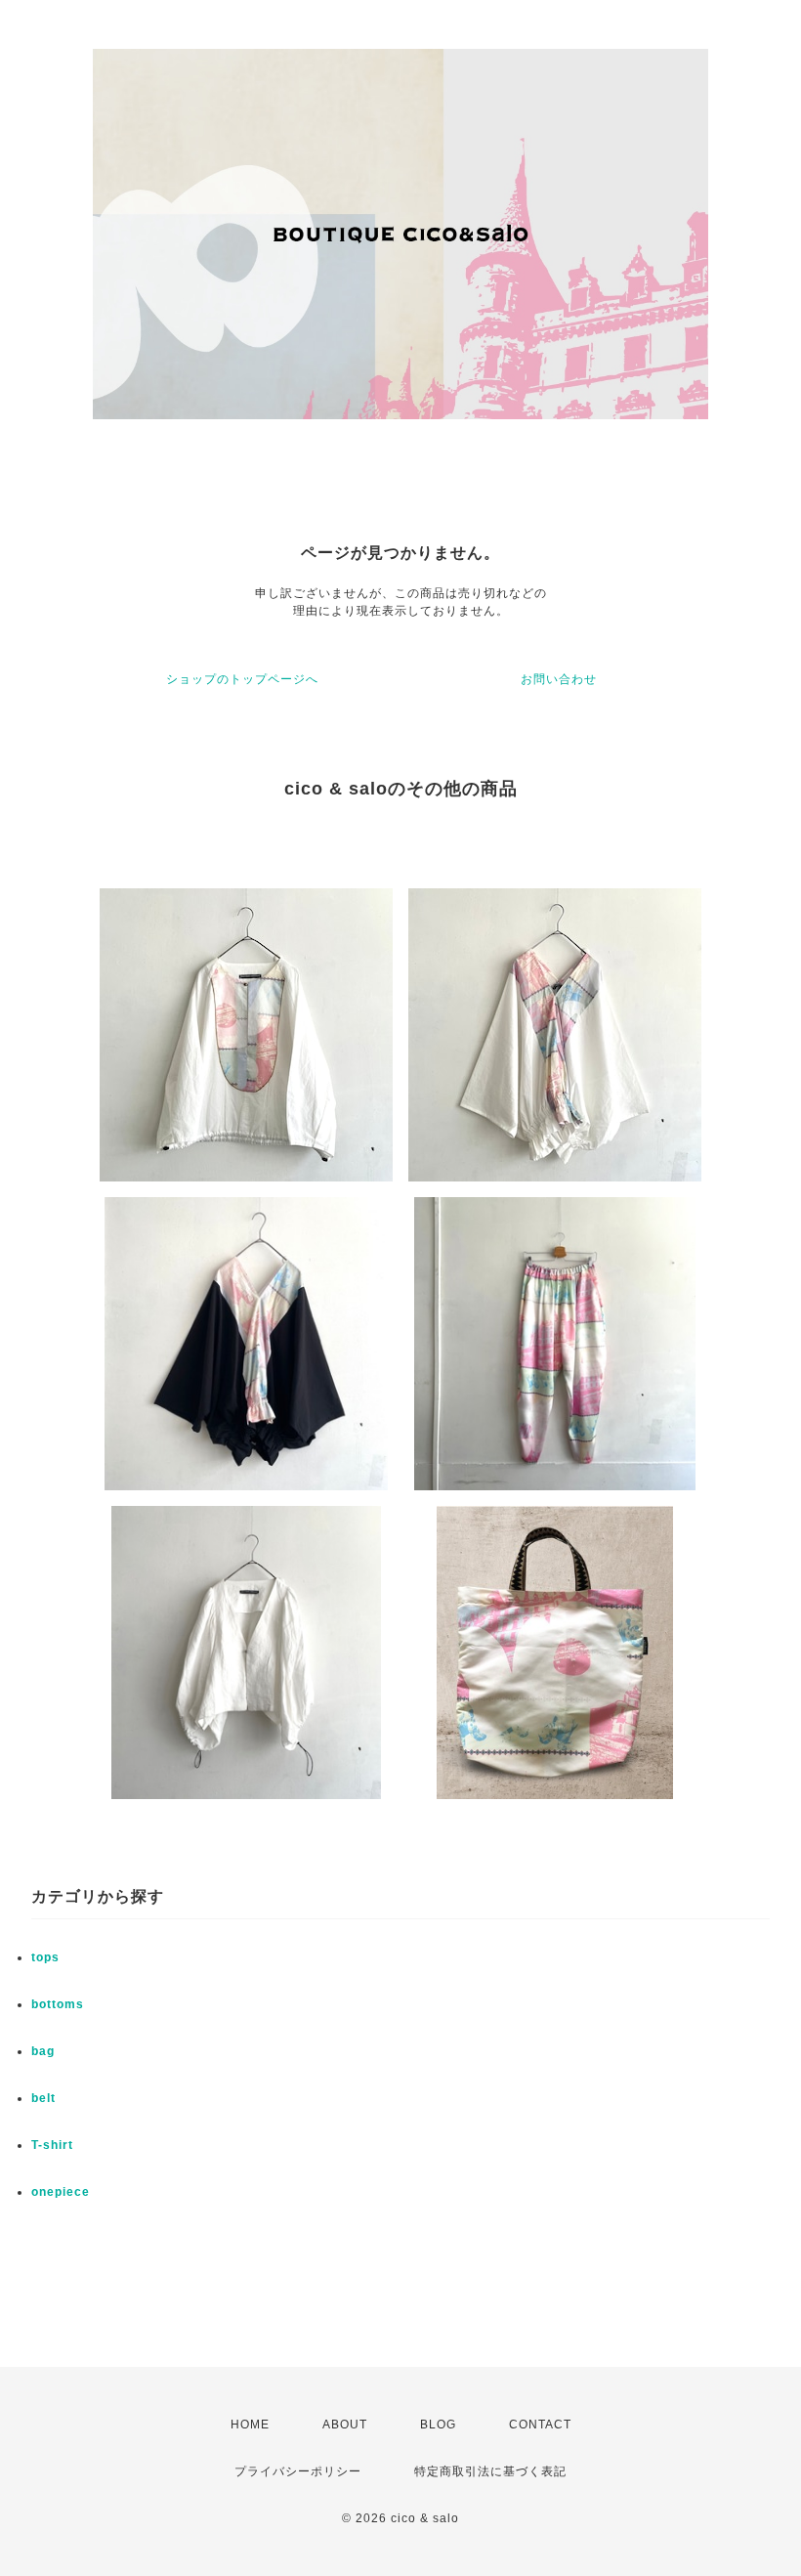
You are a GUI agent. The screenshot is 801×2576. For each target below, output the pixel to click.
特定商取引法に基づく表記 (490, 2471)
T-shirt (52, 2145)
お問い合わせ (559, 679)
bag (43, 2051)
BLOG (438, 2425)
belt (43, 2098)
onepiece (61, 2192)
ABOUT (345, 2425)
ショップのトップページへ (242, 679)
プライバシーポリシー (298, 2471)
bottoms (58, 2004)
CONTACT (540, 2425)
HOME (250, 2425)
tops (45, 1957)
